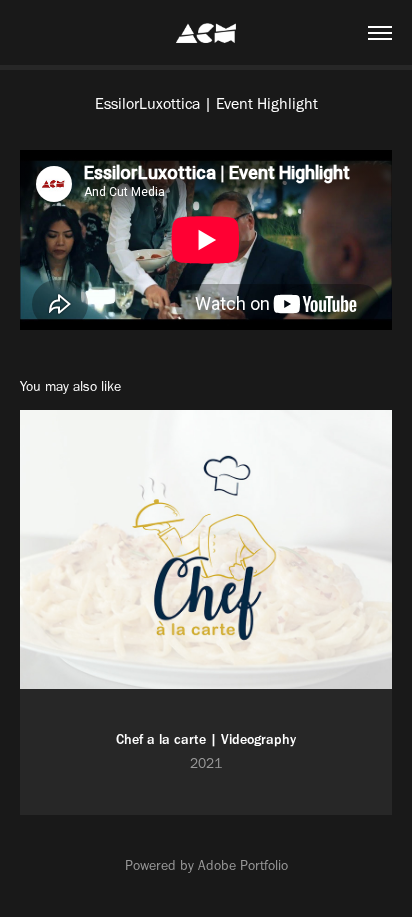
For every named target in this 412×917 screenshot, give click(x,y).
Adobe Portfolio (243, 865)
